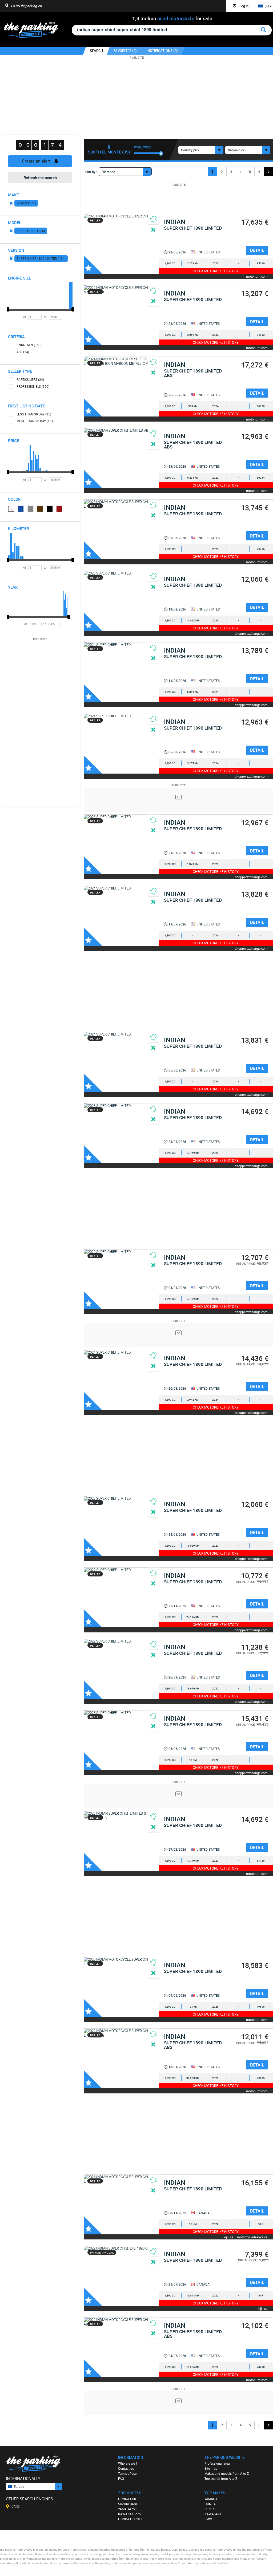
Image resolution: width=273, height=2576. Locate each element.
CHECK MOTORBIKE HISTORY (216, 271)
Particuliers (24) (30, 379)
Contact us (126, 2468)
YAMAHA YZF (128, 2509)
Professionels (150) (33, 386)
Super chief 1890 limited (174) (41, 258)
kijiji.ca (229, 2237)
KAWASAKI (213, 2514)
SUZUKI (210, 2509)
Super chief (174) (31, 231)
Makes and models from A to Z (227, 2473)
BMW (208, 2519)
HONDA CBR (127, 2499)
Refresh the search (40, 177)
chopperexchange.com (251, 633)
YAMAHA (211, 2499)
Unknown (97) (11, 508)
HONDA (210, 2504)
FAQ (121, 2478)
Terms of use (127, 2473)
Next (268, 172)
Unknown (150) (29, 345)
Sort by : (91, 172)
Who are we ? (128, 2463)
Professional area (217, 2463)
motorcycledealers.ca (252, 2237)
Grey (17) (31, 509)
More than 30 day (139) (35, 421)
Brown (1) (40, 509)
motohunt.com (257, 276)
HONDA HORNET (130, 2519)
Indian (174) (26, 203)
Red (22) (59, 509)
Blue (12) (21, 509)
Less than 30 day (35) (34, 414)
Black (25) (50, 509)
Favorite (93, 265)
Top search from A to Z (221, 2478)
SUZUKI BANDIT (130, 2504)
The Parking (34, 31)
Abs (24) (23, 352)
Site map (211, 2468)
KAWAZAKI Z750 (130, 2514)
